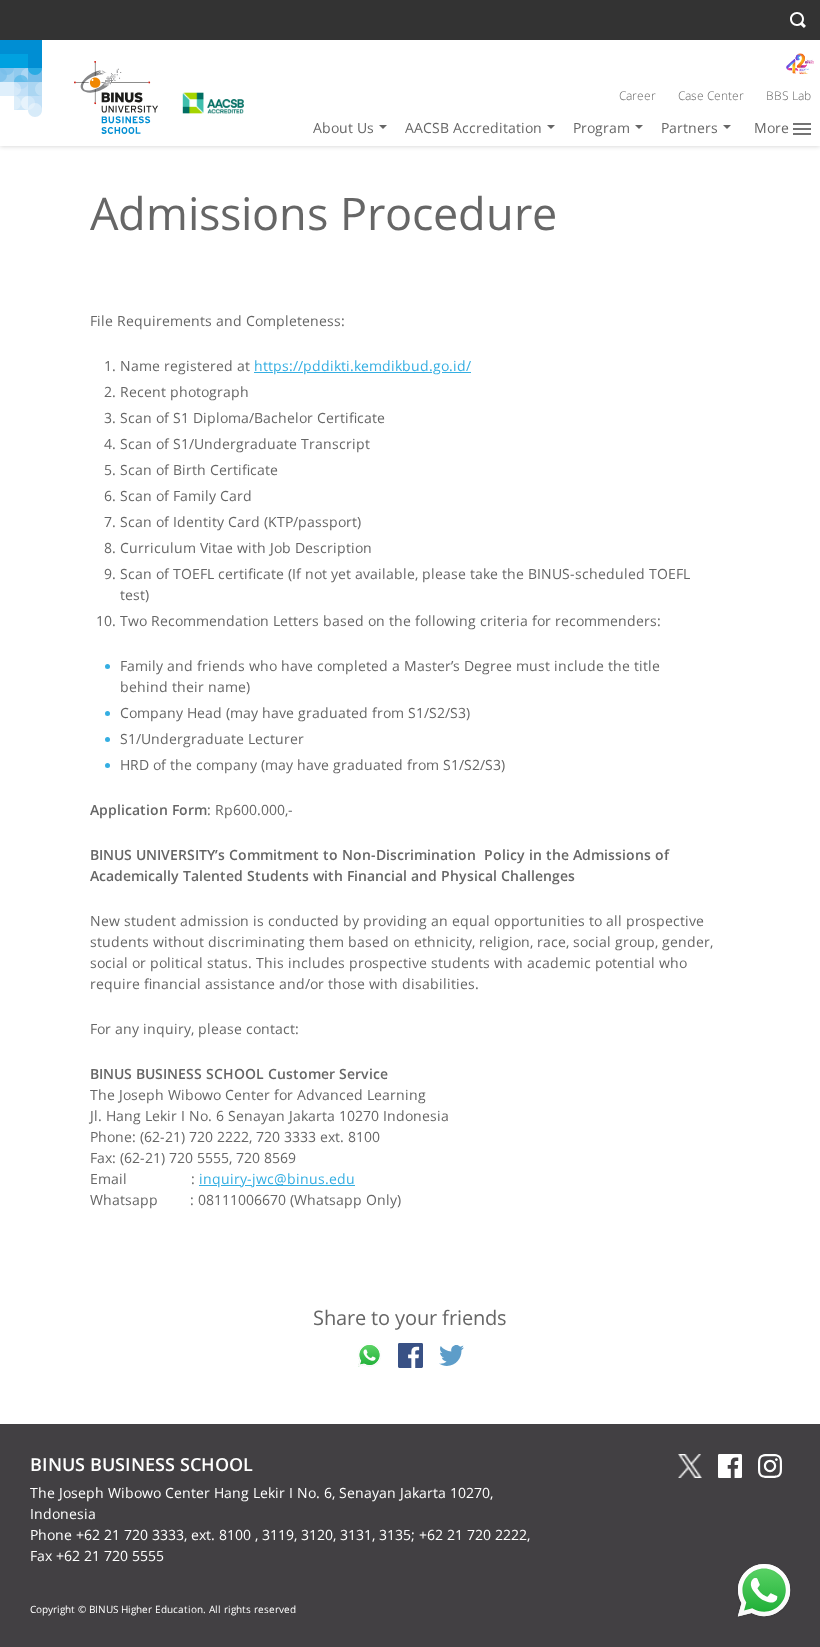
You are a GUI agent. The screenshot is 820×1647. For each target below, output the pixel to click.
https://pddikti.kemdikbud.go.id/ (362, 365)
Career (637, 95)
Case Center (711, 95)
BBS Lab (788, 95)
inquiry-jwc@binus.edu (277, 1178)
